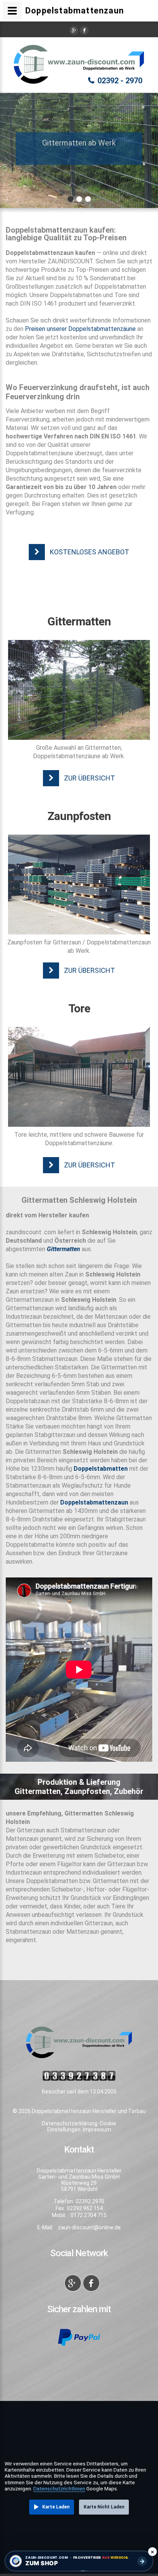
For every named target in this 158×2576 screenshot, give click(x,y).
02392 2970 (90, 2201)
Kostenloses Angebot (90, 552)
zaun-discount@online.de (89, 2227)
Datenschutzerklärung (70, 2123)
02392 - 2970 (120, 81)
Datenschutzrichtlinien (59, 2488)
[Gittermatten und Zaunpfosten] (79, 690)
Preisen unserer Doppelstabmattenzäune (80, 329)
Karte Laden (56, 2507)
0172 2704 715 (89, 2215)
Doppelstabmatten (101, 1469)
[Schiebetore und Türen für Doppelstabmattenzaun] (79, 1077)
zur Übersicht (90, 778)
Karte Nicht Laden (104, 2507)
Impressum (97, 2130)
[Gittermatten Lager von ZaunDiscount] (79, 885)
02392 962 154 (85, 2208)
